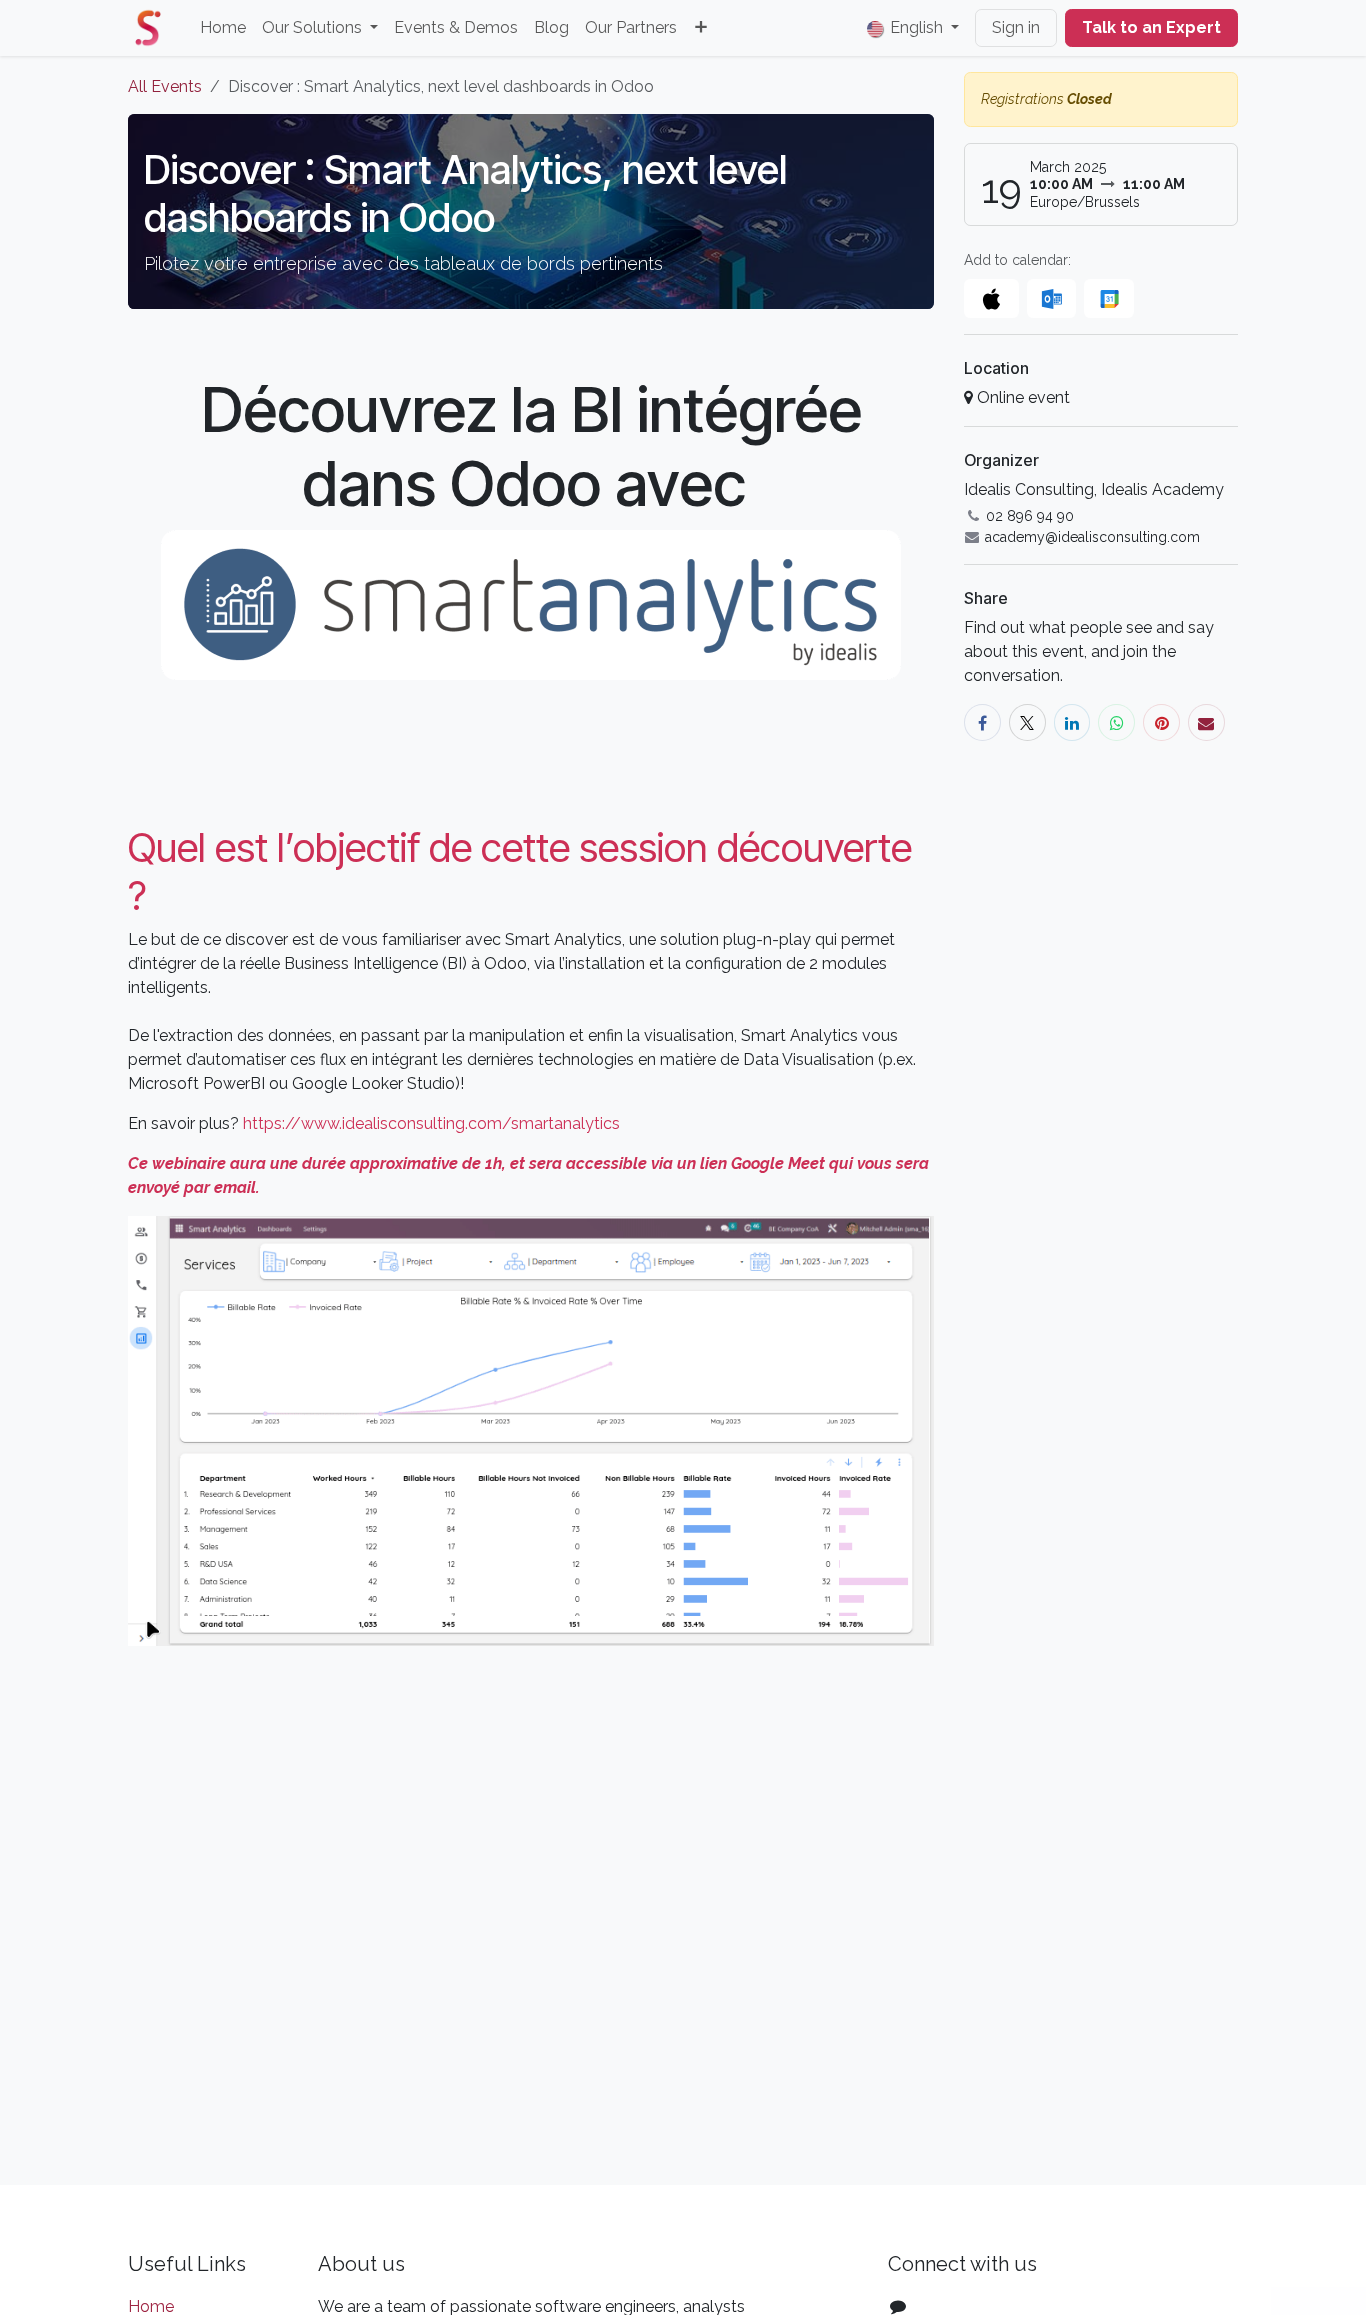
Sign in (1016, 27)
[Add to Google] (1108, 298)
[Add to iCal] (991, 298)
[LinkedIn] (1072, 722)
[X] (1027, 722)
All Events (165, 86)
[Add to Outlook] (1051, 298)
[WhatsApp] (1116, 722)
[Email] (1206, 722)
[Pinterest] (1161, 722)
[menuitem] (223, 28)
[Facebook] (982, 722)
